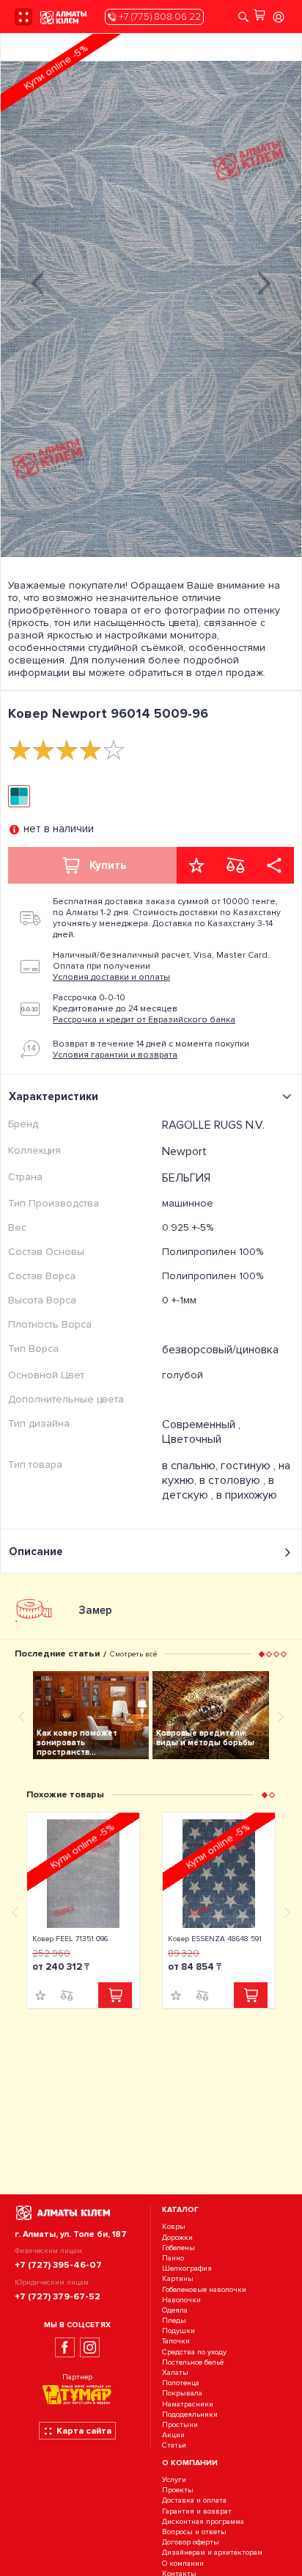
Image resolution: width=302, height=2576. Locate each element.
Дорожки (177, 2237)
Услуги (174, 2479)
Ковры (174, 2227)
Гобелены (178, 2248)
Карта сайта (84, 2431)
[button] (262, 1653)
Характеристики (54, 1096)
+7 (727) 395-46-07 (58, 2265)
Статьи (174, 2446)
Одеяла (175, 2310)
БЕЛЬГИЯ (186, 1178)
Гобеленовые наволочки (204, 2289)
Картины (178, 2279)
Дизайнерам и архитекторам (212, 2553)
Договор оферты (191, 2542)
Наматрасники (188, 2404)
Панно (173, 2258)
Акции (173, 2435)
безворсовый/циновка (220, 1350)
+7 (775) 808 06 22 (159, 17)
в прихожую (247, 1495)
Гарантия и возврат (197, 2511)
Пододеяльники (190, 2414)
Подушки (178, 2331)
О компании (183, 2563)
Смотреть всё (133, 1654)
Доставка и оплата (194, 2501)
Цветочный (192, 1439)
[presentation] (37, 281)
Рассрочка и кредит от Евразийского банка (144, 1020)
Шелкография (187, 2268)
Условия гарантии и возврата (115, 1055)
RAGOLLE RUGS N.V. (213, 1125)
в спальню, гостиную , (220, 1466)
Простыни (180, 2424)
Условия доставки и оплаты (111, 977)
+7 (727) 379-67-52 (58, 2296)
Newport (184, 1151)
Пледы (174, 2320)
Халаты (175, 2372)
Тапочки (176, 2342)
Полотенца (181, 2383)
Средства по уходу (194, 2352)
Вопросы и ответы (194, 2532)
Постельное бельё (193, 2362)
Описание (36, 1551)
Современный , (201, 1425)
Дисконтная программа (203, 2521)
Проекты (178, 2491)
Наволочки (181, 2300)
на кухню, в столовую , (226, 1473)
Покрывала (182, 2394)
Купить (108, 865)
